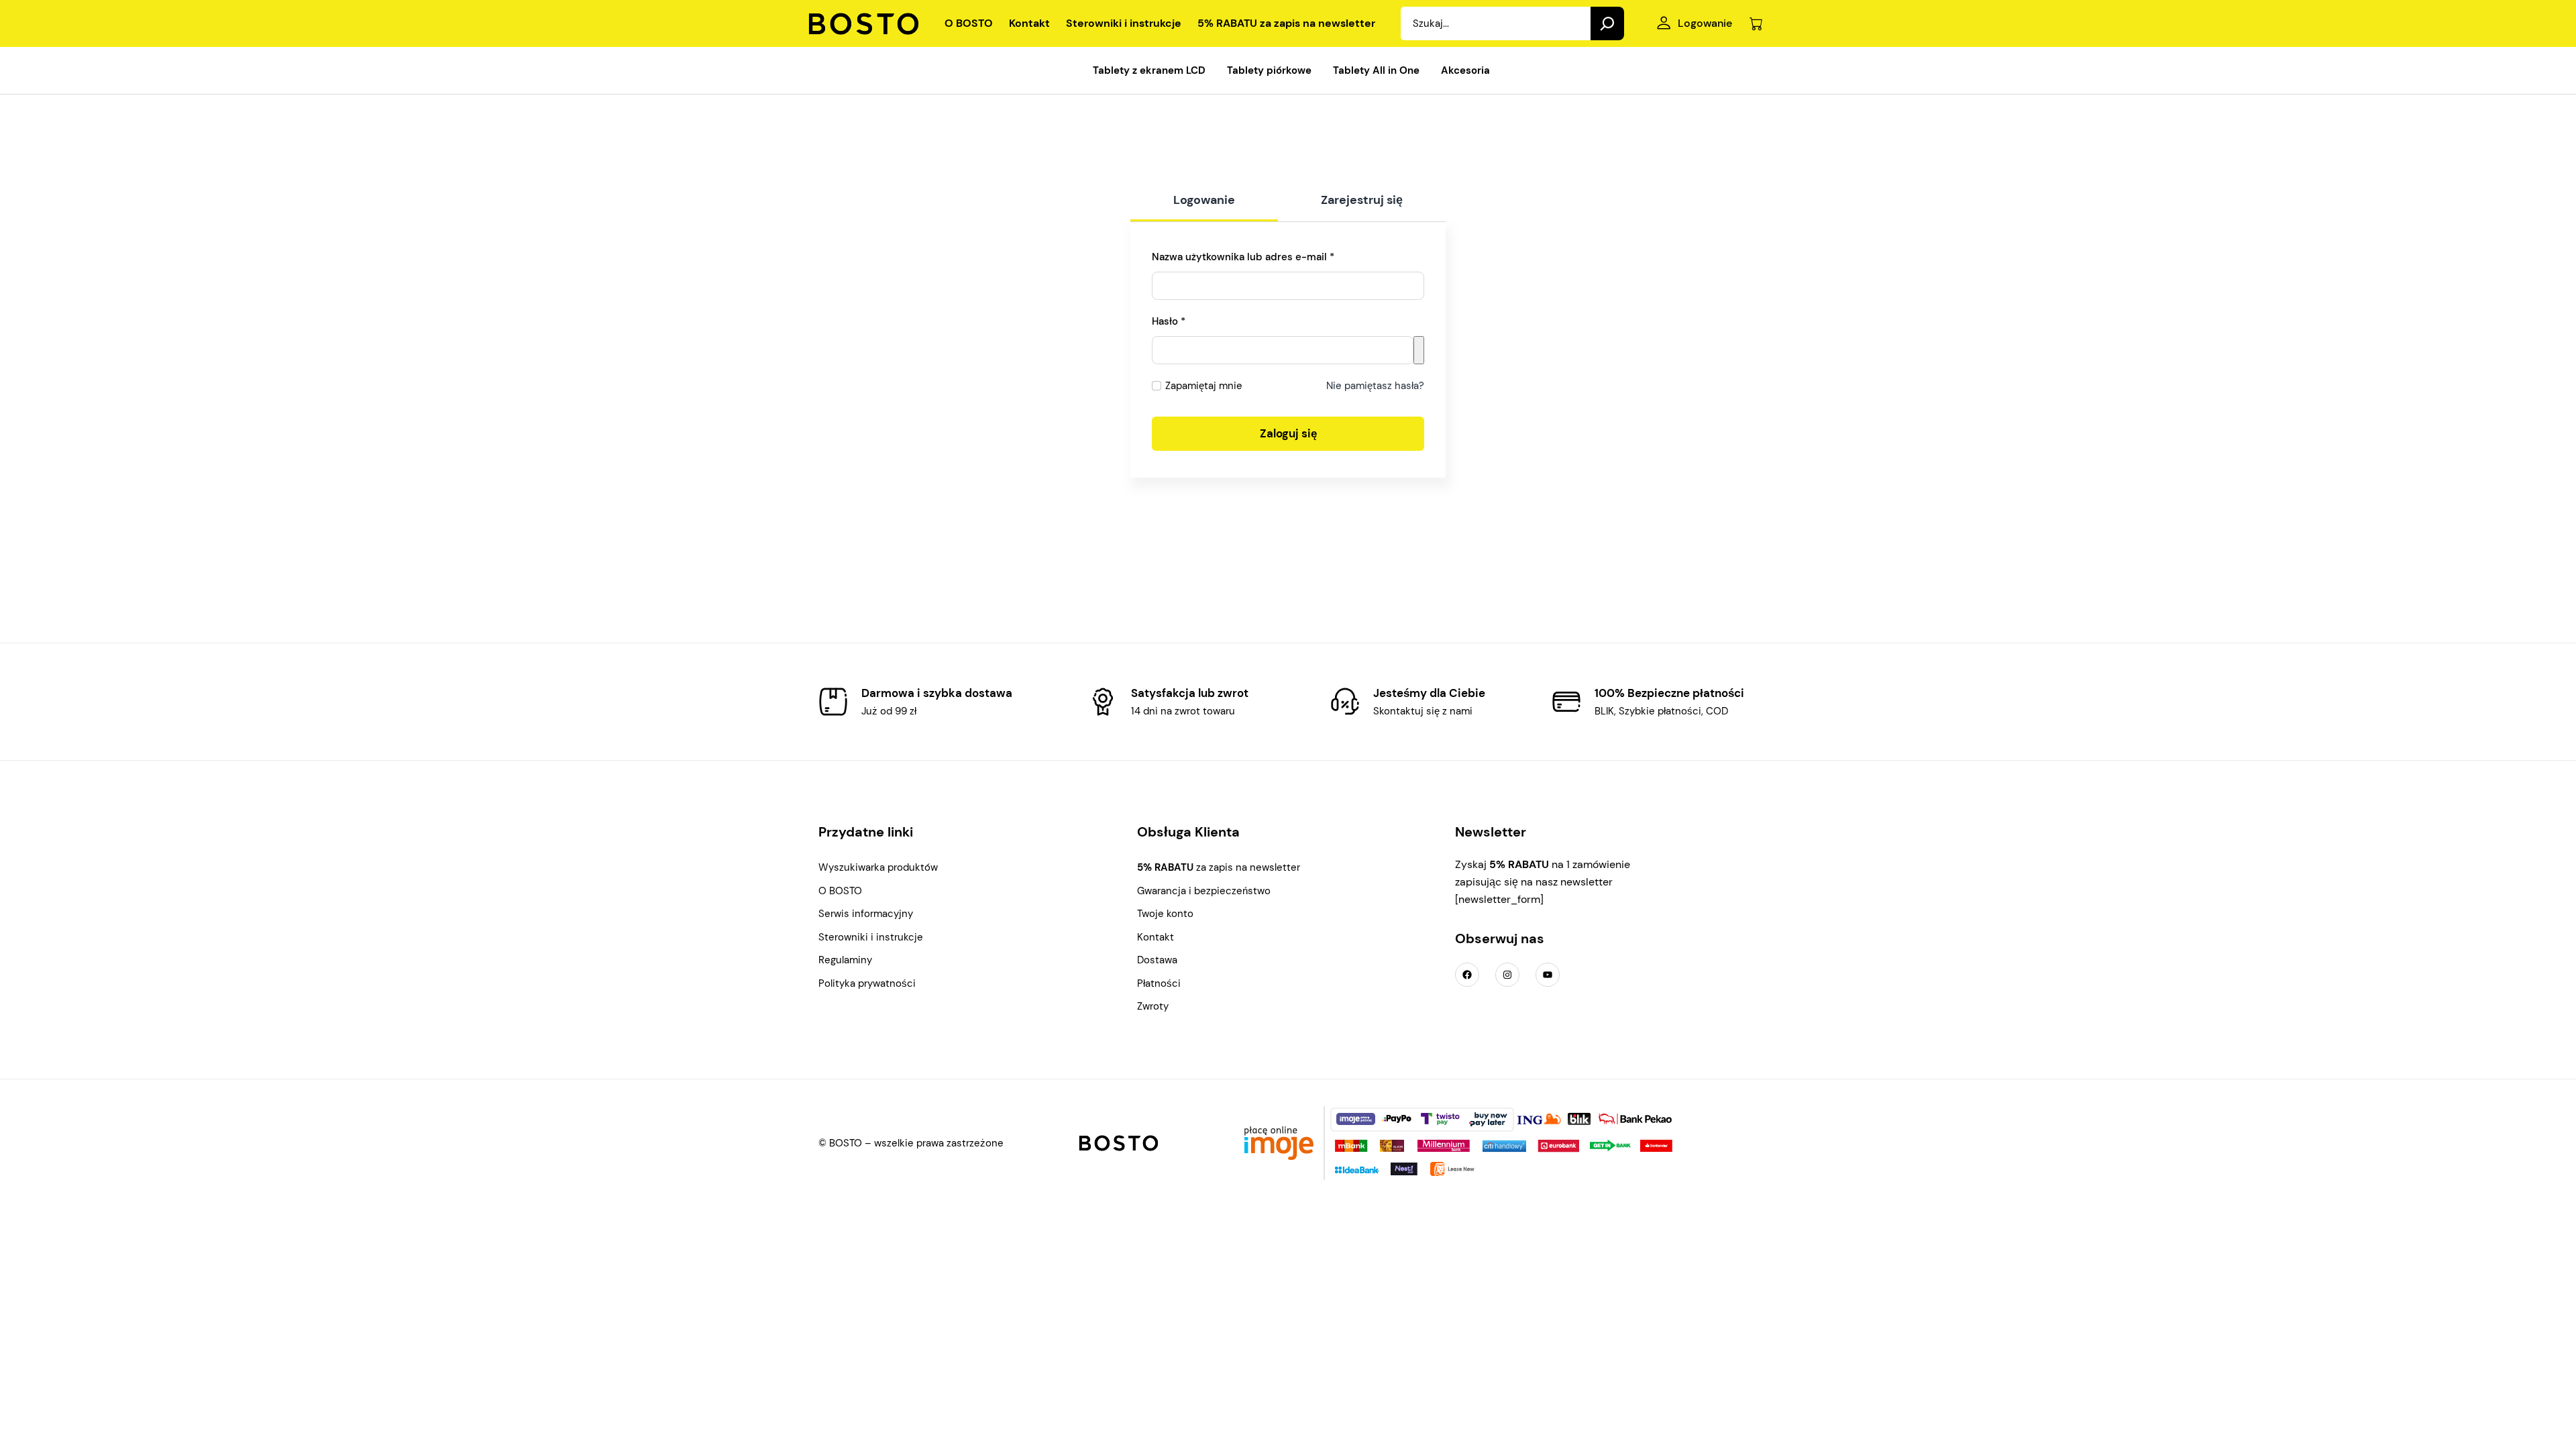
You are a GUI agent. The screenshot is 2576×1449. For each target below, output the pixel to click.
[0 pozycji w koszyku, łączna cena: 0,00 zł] (1756, 24)
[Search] (1607, 23)
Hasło (1195, 321)
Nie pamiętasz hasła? (1375, 386)
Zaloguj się (1288, 433)
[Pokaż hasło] (1419, 350)
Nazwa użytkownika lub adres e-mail (1270, 257)
